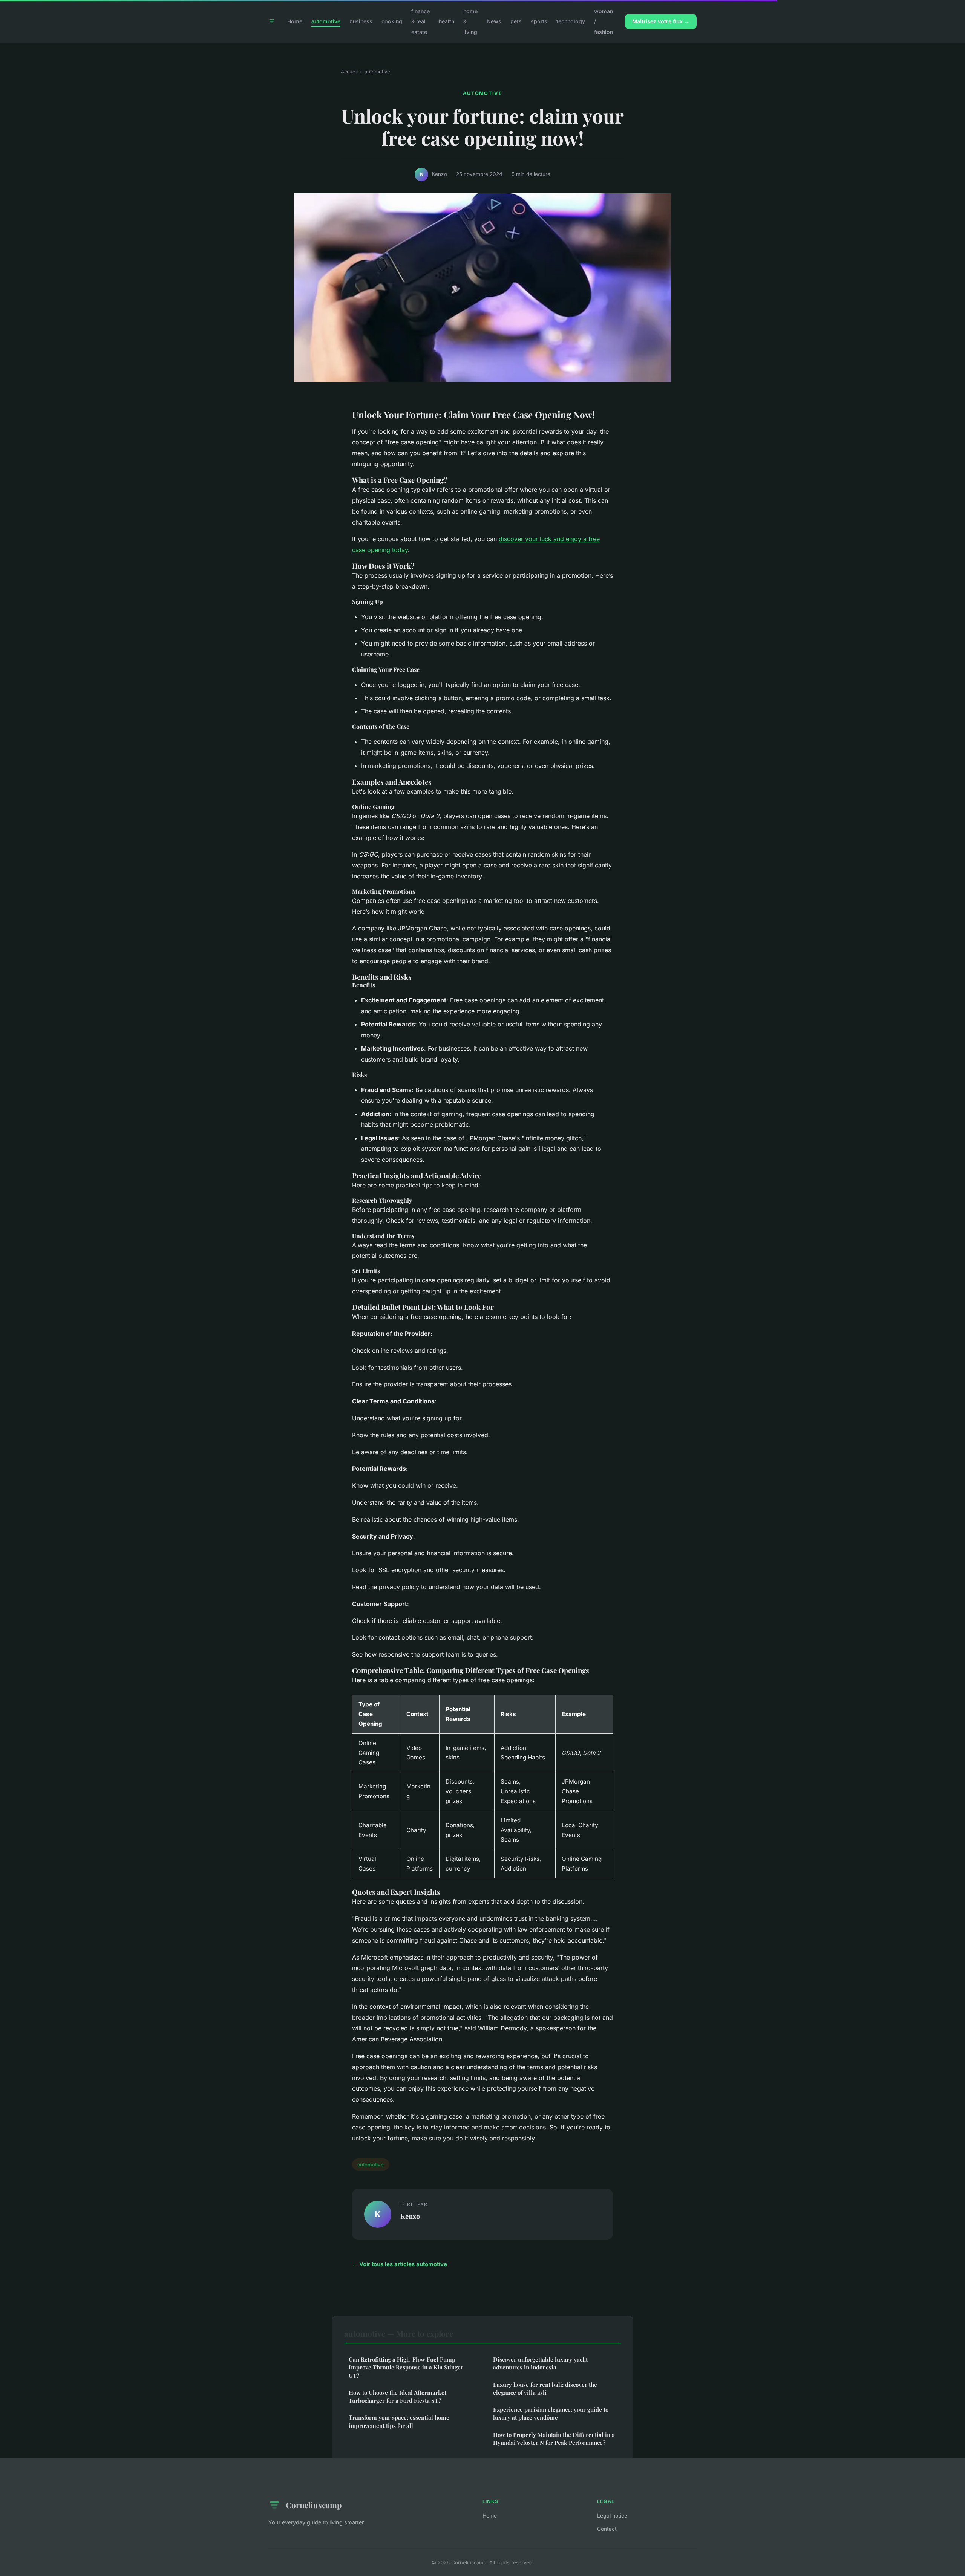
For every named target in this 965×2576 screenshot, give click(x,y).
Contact (607, 2529)
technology (571, 21)
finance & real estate (420, 21)
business (361, 21)
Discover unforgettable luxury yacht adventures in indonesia (540, 2363)
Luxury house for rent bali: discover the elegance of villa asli (545, 2389)
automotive (326, 21)
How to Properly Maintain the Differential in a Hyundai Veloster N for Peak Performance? (554, 2439)
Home (295, 21)
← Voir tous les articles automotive (400, 2264)
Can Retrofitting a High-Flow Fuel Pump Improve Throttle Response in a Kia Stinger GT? (406, 2367)
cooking (392, 21)
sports (539, 21)
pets (516, 21)
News (494, 21)
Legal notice (612, 2516)
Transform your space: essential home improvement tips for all (399, 2421)
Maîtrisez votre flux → (661, 21)
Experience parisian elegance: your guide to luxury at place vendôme (551, 2413)
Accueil (349, 72)
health (447, 21)
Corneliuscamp (314, 2505)
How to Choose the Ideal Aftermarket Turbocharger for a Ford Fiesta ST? (397, 2396)
